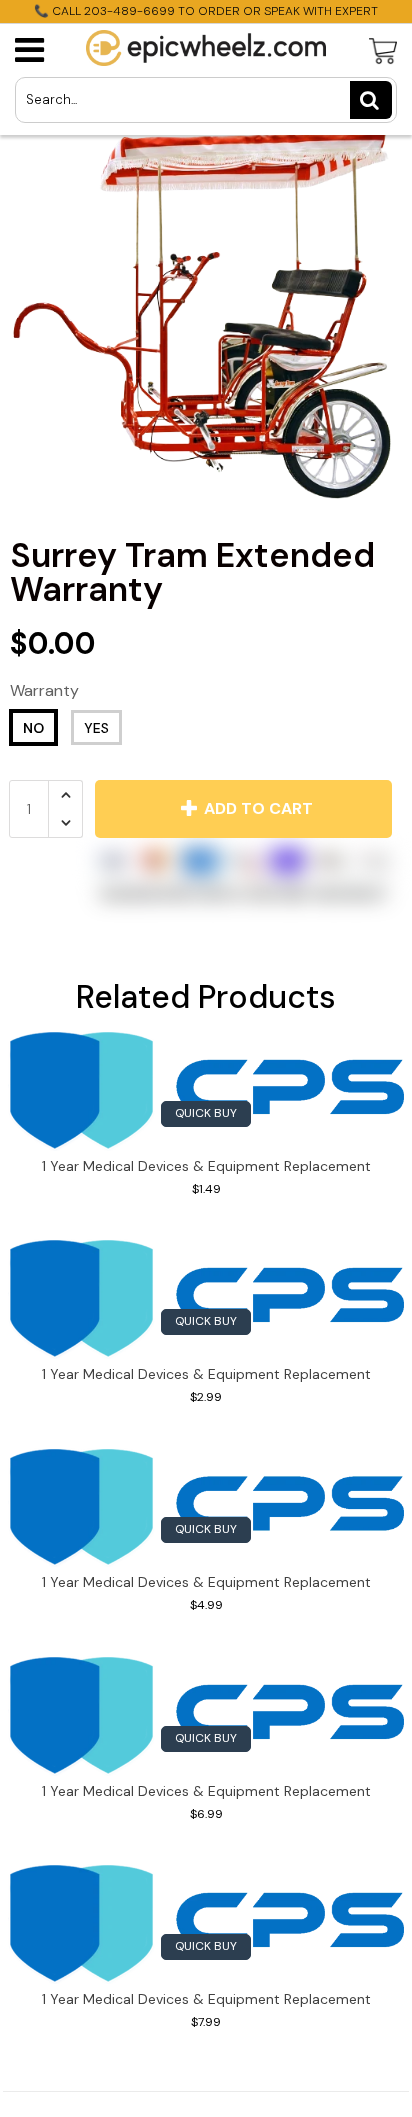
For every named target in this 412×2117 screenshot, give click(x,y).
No (33, 728)
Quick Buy (206, 1113)
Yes (96, 728)
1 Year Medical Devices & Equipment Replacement (206, 1166)
